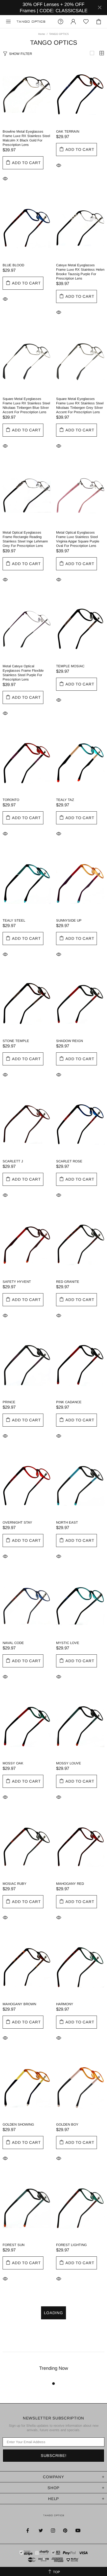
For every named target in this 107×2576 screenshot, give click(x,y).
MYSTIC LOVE (68, 1643)
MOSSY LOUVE (69, 1763)
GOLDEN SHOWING (18, 2124)
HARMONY (65, 2004)
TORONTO (11, 800)
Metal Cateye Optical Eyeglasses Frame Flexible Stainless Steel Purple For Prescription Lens (23, 673)
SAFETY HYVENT (17, 1282)
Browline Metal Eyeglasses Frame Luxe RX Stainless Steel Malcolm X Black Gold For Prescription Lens (26, 138)
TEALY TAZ (65, 800)
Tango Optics (31, 21)
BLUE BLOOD (13, 265)
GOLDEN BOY (67, 2124)
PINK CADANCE (69, 1402)
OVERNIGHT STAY (17, 1522)
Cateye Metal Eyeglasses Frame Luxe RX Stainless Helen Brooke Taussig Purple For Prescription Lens (80, 272)
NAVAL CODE (13, 1643)
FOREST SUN (14, 2245)
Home (42, 34)
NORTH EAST (67, 1522)
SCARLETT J (13, 1161)
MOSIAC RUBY (15, 1884)
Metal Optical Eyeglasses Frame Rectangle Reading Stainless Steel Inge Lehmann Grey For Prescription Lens (25, 539)
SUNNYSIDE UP (69, 920)
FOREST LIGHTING (71, 2245)
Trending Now (54, 2368)
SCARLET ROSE (69, 1161)
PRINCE (9, 1402)
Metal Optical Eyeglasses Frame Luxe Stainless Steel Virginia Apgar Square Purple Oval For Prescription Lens (78, 539)
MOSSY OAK (13, 1763)
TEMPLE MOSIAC (70, 666)
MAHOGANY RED (70, 1884)
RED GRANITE (68, 1282)
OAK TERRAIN (68, 131)
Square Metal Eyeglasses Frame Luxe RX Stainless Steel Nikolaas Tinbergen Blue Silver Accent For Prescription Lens (26, 405)
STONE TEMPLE (16, 1041)
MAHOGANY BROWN (19, 2004)
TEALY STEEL (14, 920)
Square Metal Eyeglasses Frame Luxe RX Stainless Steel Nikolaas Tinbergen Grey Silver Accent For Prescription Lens (80, 405)
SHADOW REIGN (69, 1041)
